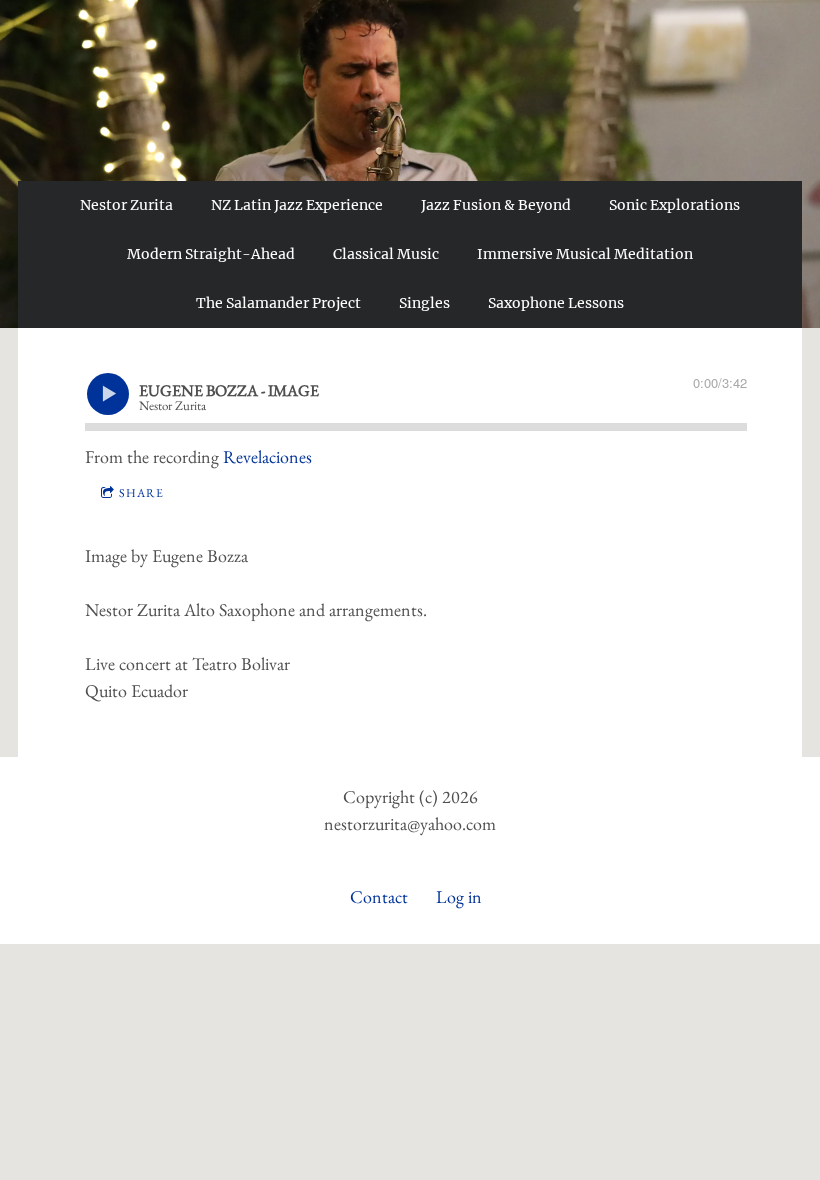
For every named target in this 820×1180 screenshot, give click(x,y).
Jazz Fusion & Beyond (496, 205)
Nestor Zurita (126, 205)
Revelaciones (267, 456)
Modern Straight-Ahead (211, 254)
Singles (424, 303)
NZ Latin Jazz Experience (297, 205)
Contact (379, 896)
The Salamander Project (278, 303)
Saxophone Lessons (556, 303)
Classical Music (386, 254)
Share (141, 493)
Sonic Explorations (674, 205)
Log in (459, 896)
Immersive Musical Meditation (585, 254)
